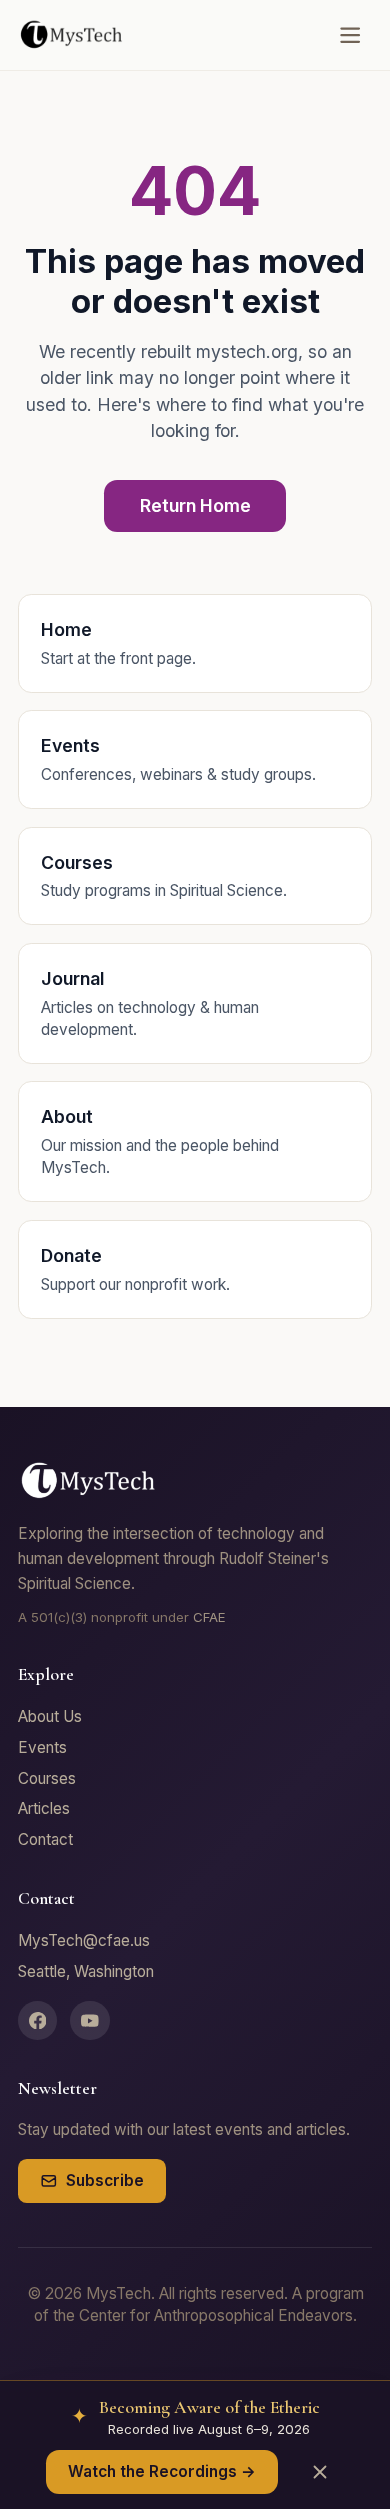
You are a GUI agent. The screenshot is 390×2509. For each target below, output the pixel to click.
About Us (50, 1716)
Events (42, 1747)
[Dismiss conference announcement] (320, 2471)
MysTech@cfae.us (84, 1940)
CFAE (209, 1617)
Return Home (195, 505)
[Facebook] (38, 2021)
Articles (44, 1808)
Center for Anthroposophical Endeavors (216, 2315)
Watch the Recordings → (162, 2471)
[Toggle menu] (350, 35)
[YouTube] (90, 2021)
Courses (47, 1778)
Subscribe (105, 2180)
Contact (45, 1839)
